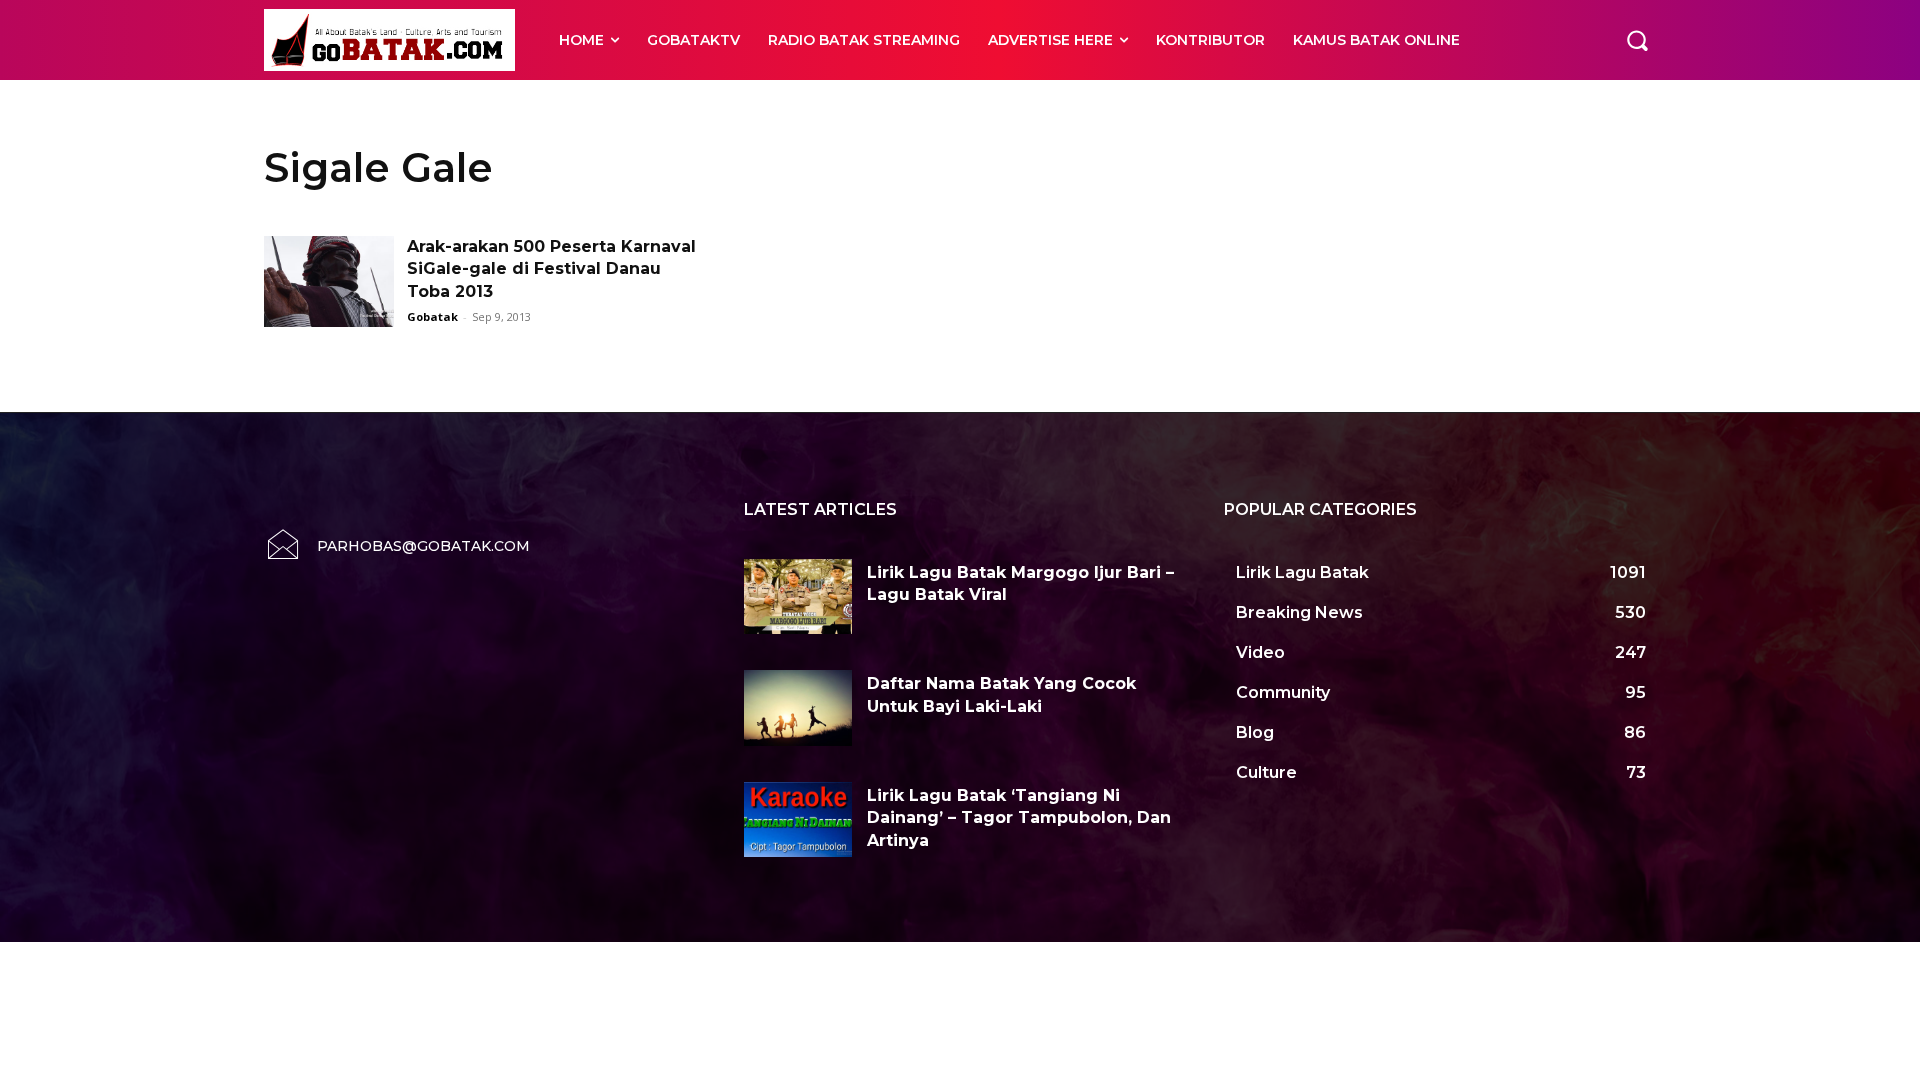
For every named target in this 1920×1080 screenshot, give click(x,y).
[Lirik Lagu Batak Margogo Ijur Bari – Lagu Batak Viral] (798, 597)
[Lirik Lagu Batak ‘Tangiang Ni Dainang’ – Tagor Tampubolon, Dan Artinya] (798, 820)
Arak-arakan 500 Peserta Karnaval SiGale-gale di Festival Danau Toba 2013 (551, 269)
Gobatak (432, 316)
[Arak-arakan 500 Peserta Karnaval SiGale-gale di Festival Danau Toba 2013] (329, 281)
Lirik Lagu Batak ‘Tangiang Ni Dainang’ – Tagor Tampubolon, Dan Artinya (1019, 818)
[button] (1637, 40)
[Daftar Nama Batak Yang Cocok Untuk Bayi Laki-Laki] (798, 708)
